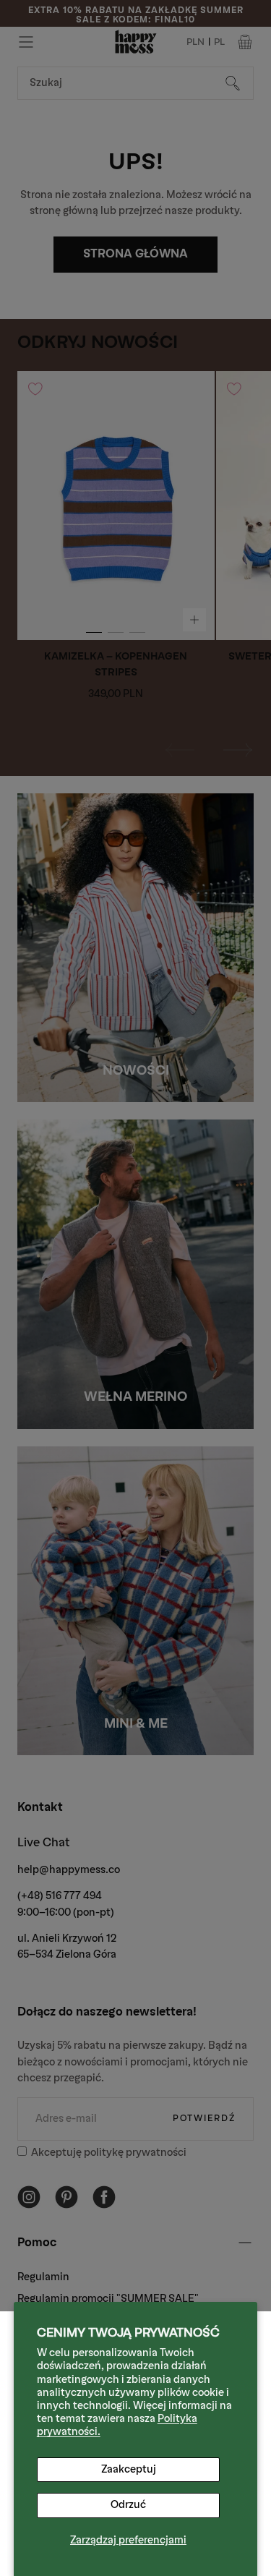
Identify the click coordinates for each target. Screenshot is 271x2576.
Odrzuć (128, 2505)
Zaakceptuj (129, 2469)
